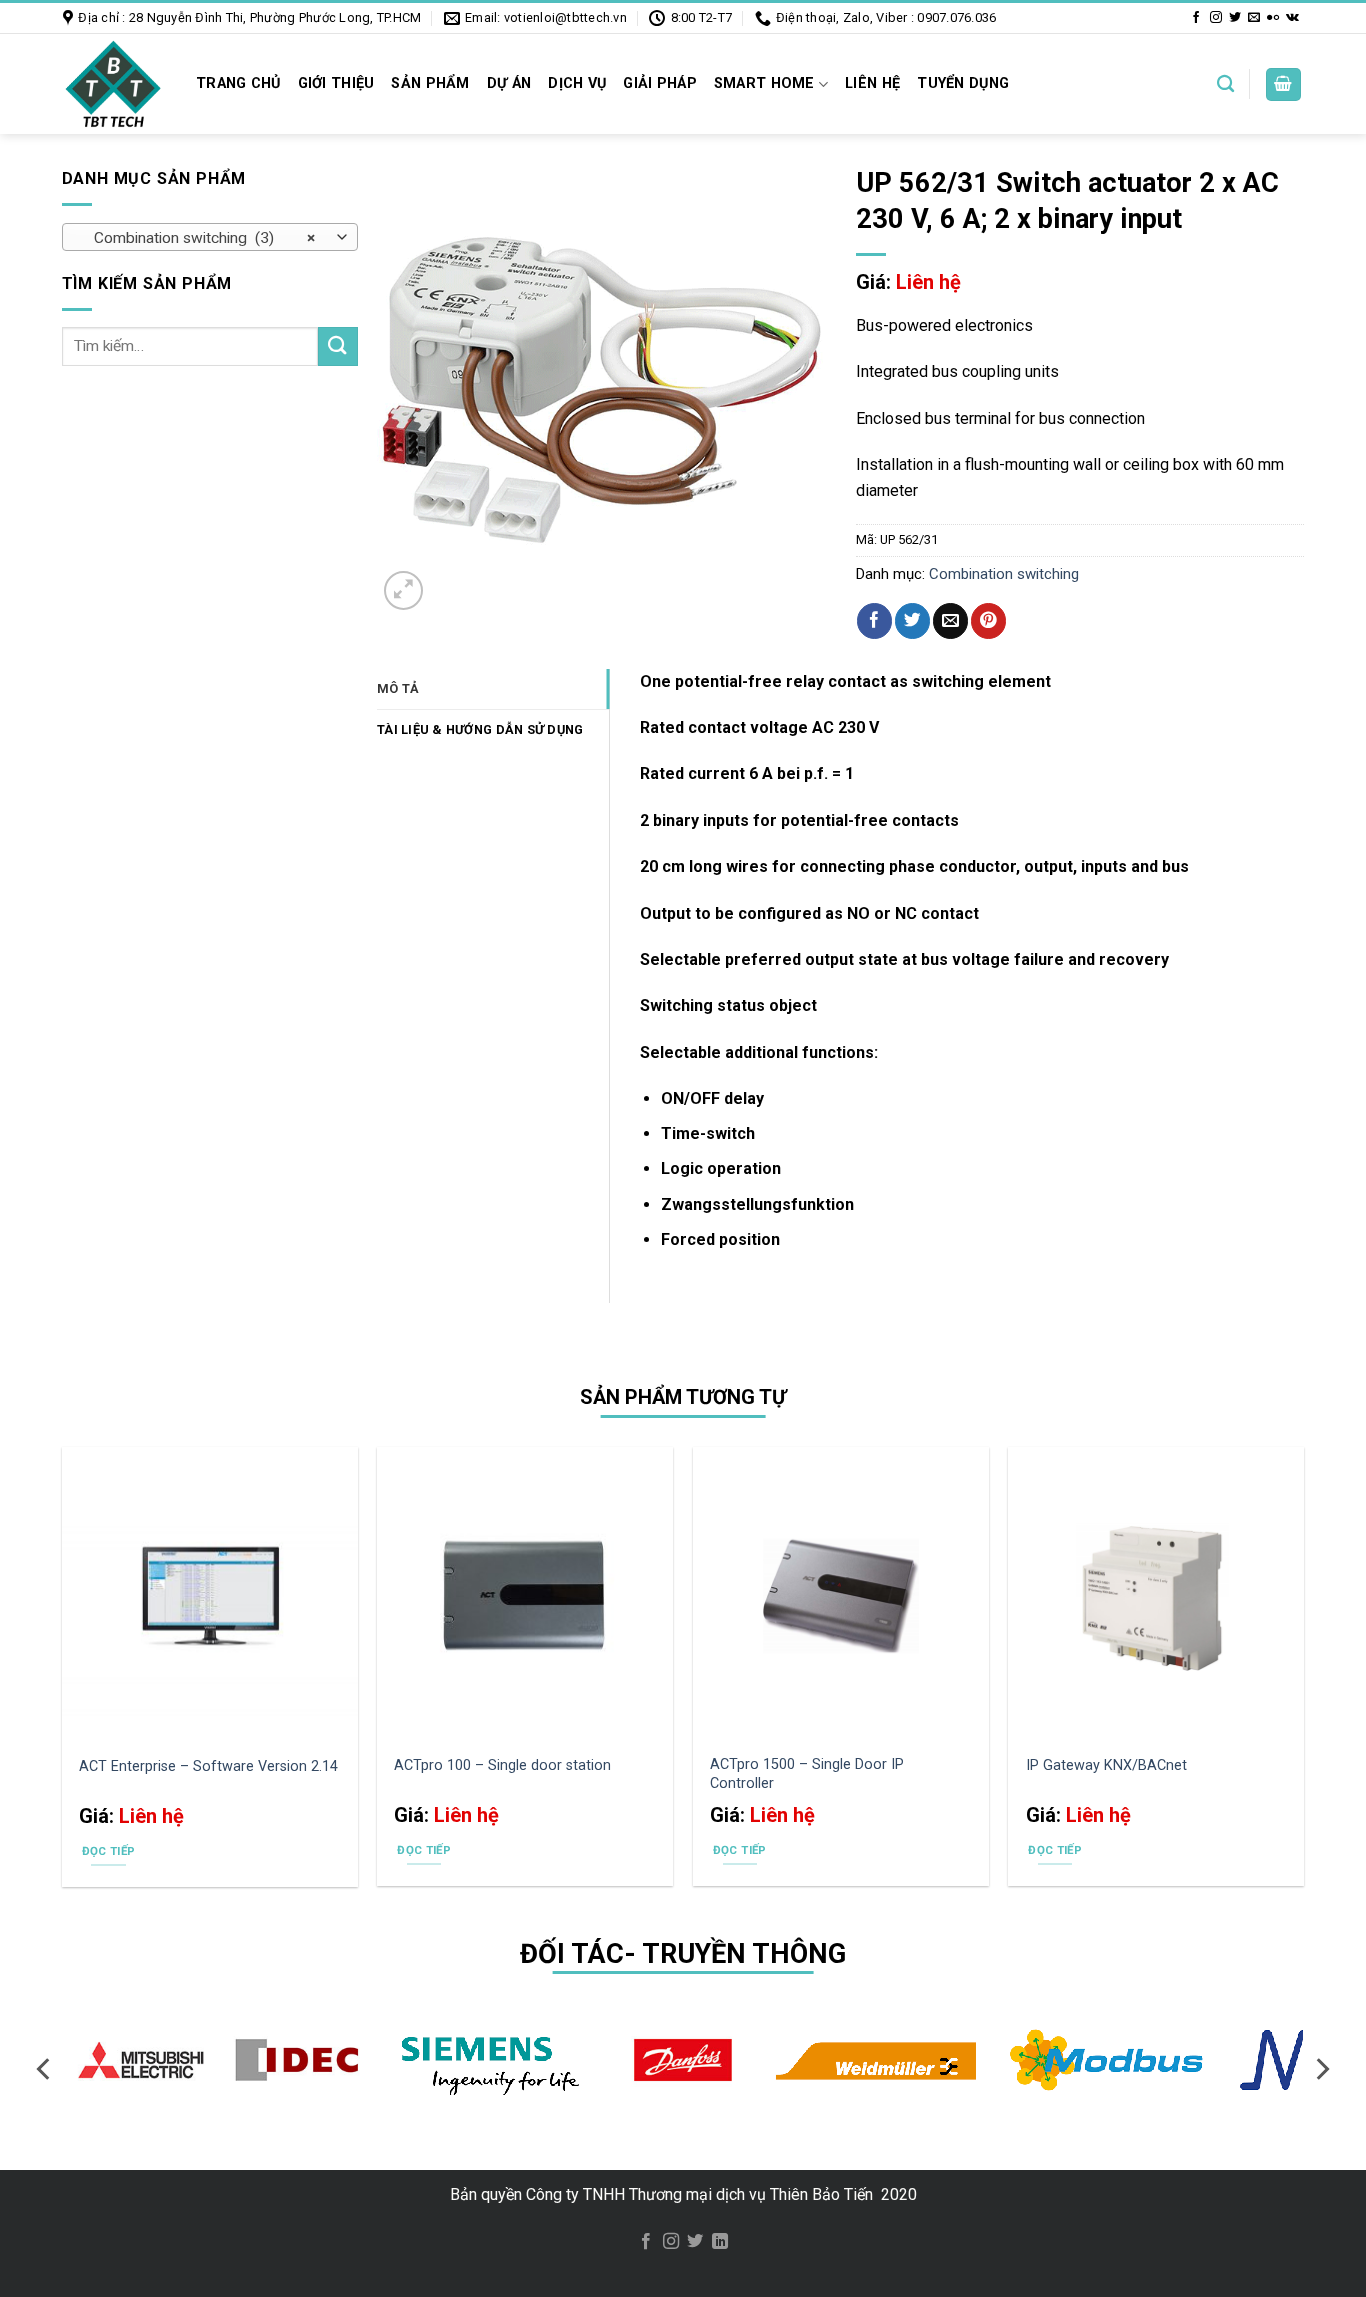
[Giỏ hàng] (1284, 84)
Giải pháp (660, 83)
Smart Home (764, 83)
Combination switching (1004, 574)
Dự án (509, 83)
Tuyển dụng (963, 83)
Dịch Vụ (577, 83)
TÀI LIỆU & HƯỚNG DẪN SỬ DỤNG (480, 729)
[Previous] (45, 2069)
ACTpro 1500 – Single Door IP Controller (807, 1774)
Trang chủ (238, 83)
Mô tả (398, 688)
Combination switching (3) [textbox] (198, 238)
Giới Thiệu (336, 83)
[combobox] (210, 237)
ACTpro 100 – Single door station (502, 1765)
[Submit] (338, 346)
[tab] (493, 689)
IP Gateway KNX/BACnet (1106, 1765)
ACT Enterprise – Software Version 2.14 (208, 1766)
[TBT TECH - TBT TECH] (113, 84)
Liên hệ (872, 83)
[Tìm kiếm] (1225, 84)
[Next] (1321, 2069)
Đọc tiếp (109, 1851)
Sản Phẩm (430, 83)
